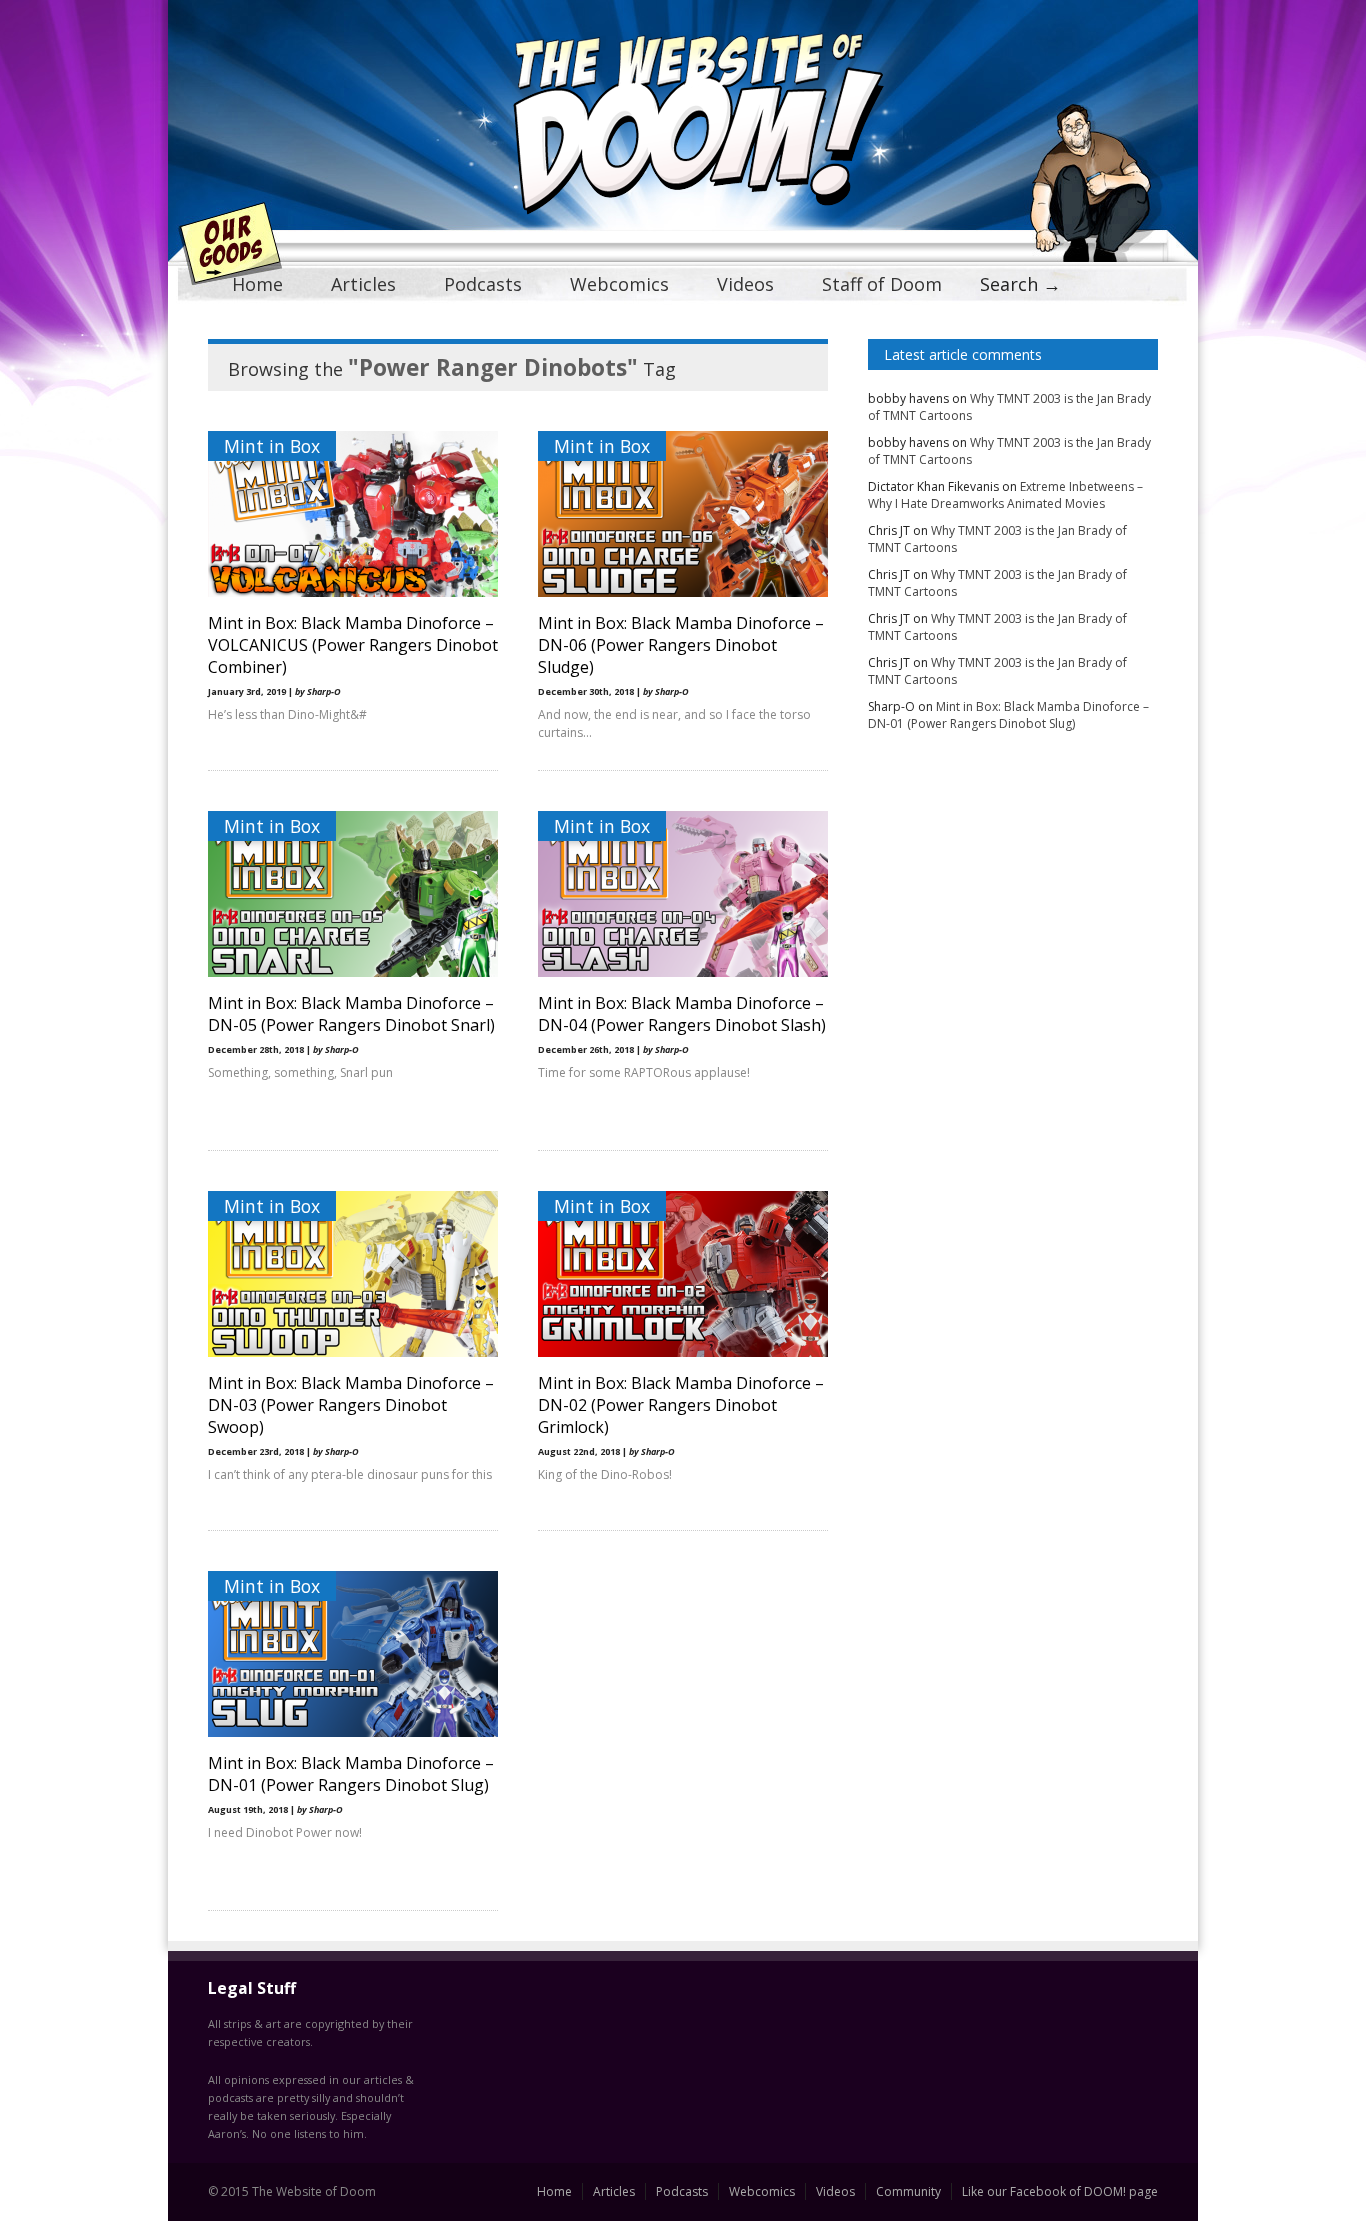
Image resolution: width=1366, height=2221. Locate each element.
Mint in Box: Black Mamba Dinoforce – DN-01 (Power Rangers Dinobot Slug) (351, 1774)
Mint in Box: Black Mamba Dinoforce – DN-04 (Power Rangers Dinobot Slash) (682, 1014)
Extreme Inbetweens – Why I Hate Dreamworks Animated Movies (1005, 495)
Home (257, 284)
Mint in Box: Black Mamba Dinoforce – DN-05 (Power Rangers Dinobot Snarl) (351, 1014)
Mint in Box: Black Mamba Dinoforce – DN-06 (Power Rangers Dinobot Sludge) (681, 645)
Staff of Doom (882, 284)
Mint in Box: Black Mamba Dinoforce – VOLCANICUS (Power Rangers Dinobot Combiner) (353, 645)
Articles (363, 284)
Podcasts (483, 284)
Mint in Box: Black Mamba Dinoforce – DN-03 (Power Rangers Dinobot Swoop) (351, 1405)
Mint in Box (272, 446)
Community (908, 2191)
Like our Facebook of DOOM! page (1060, 2191)
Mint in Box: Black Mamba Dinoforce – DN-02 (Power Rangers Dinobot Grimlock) (681, 1405)
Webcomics (619, 284)
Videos (745, 284)
